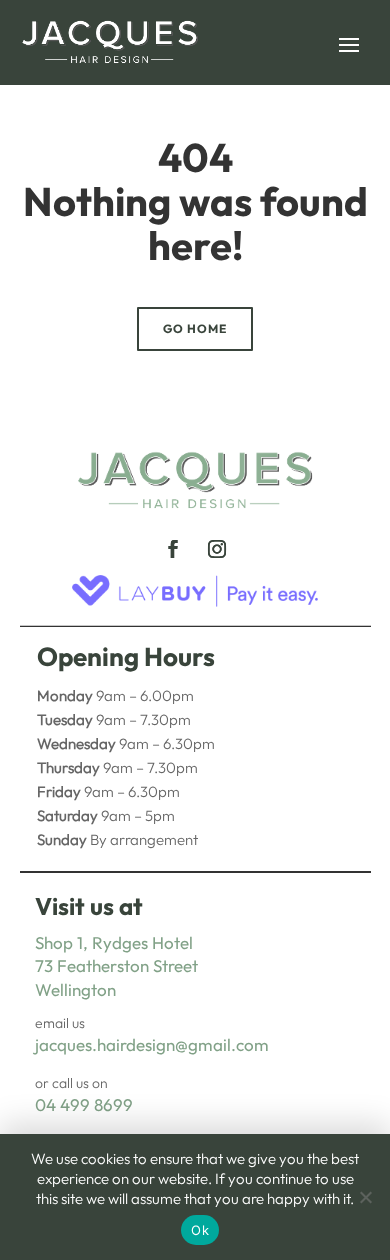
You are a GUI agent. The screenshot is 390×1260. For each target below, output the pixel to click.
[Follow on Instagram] (217, 549)
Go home (195, 328)
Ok (200, 1230)
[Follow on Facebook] (173, 549)
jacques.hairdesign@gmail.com (152, 1044)
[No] (365, 1197)
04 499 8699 (84, 1104)
